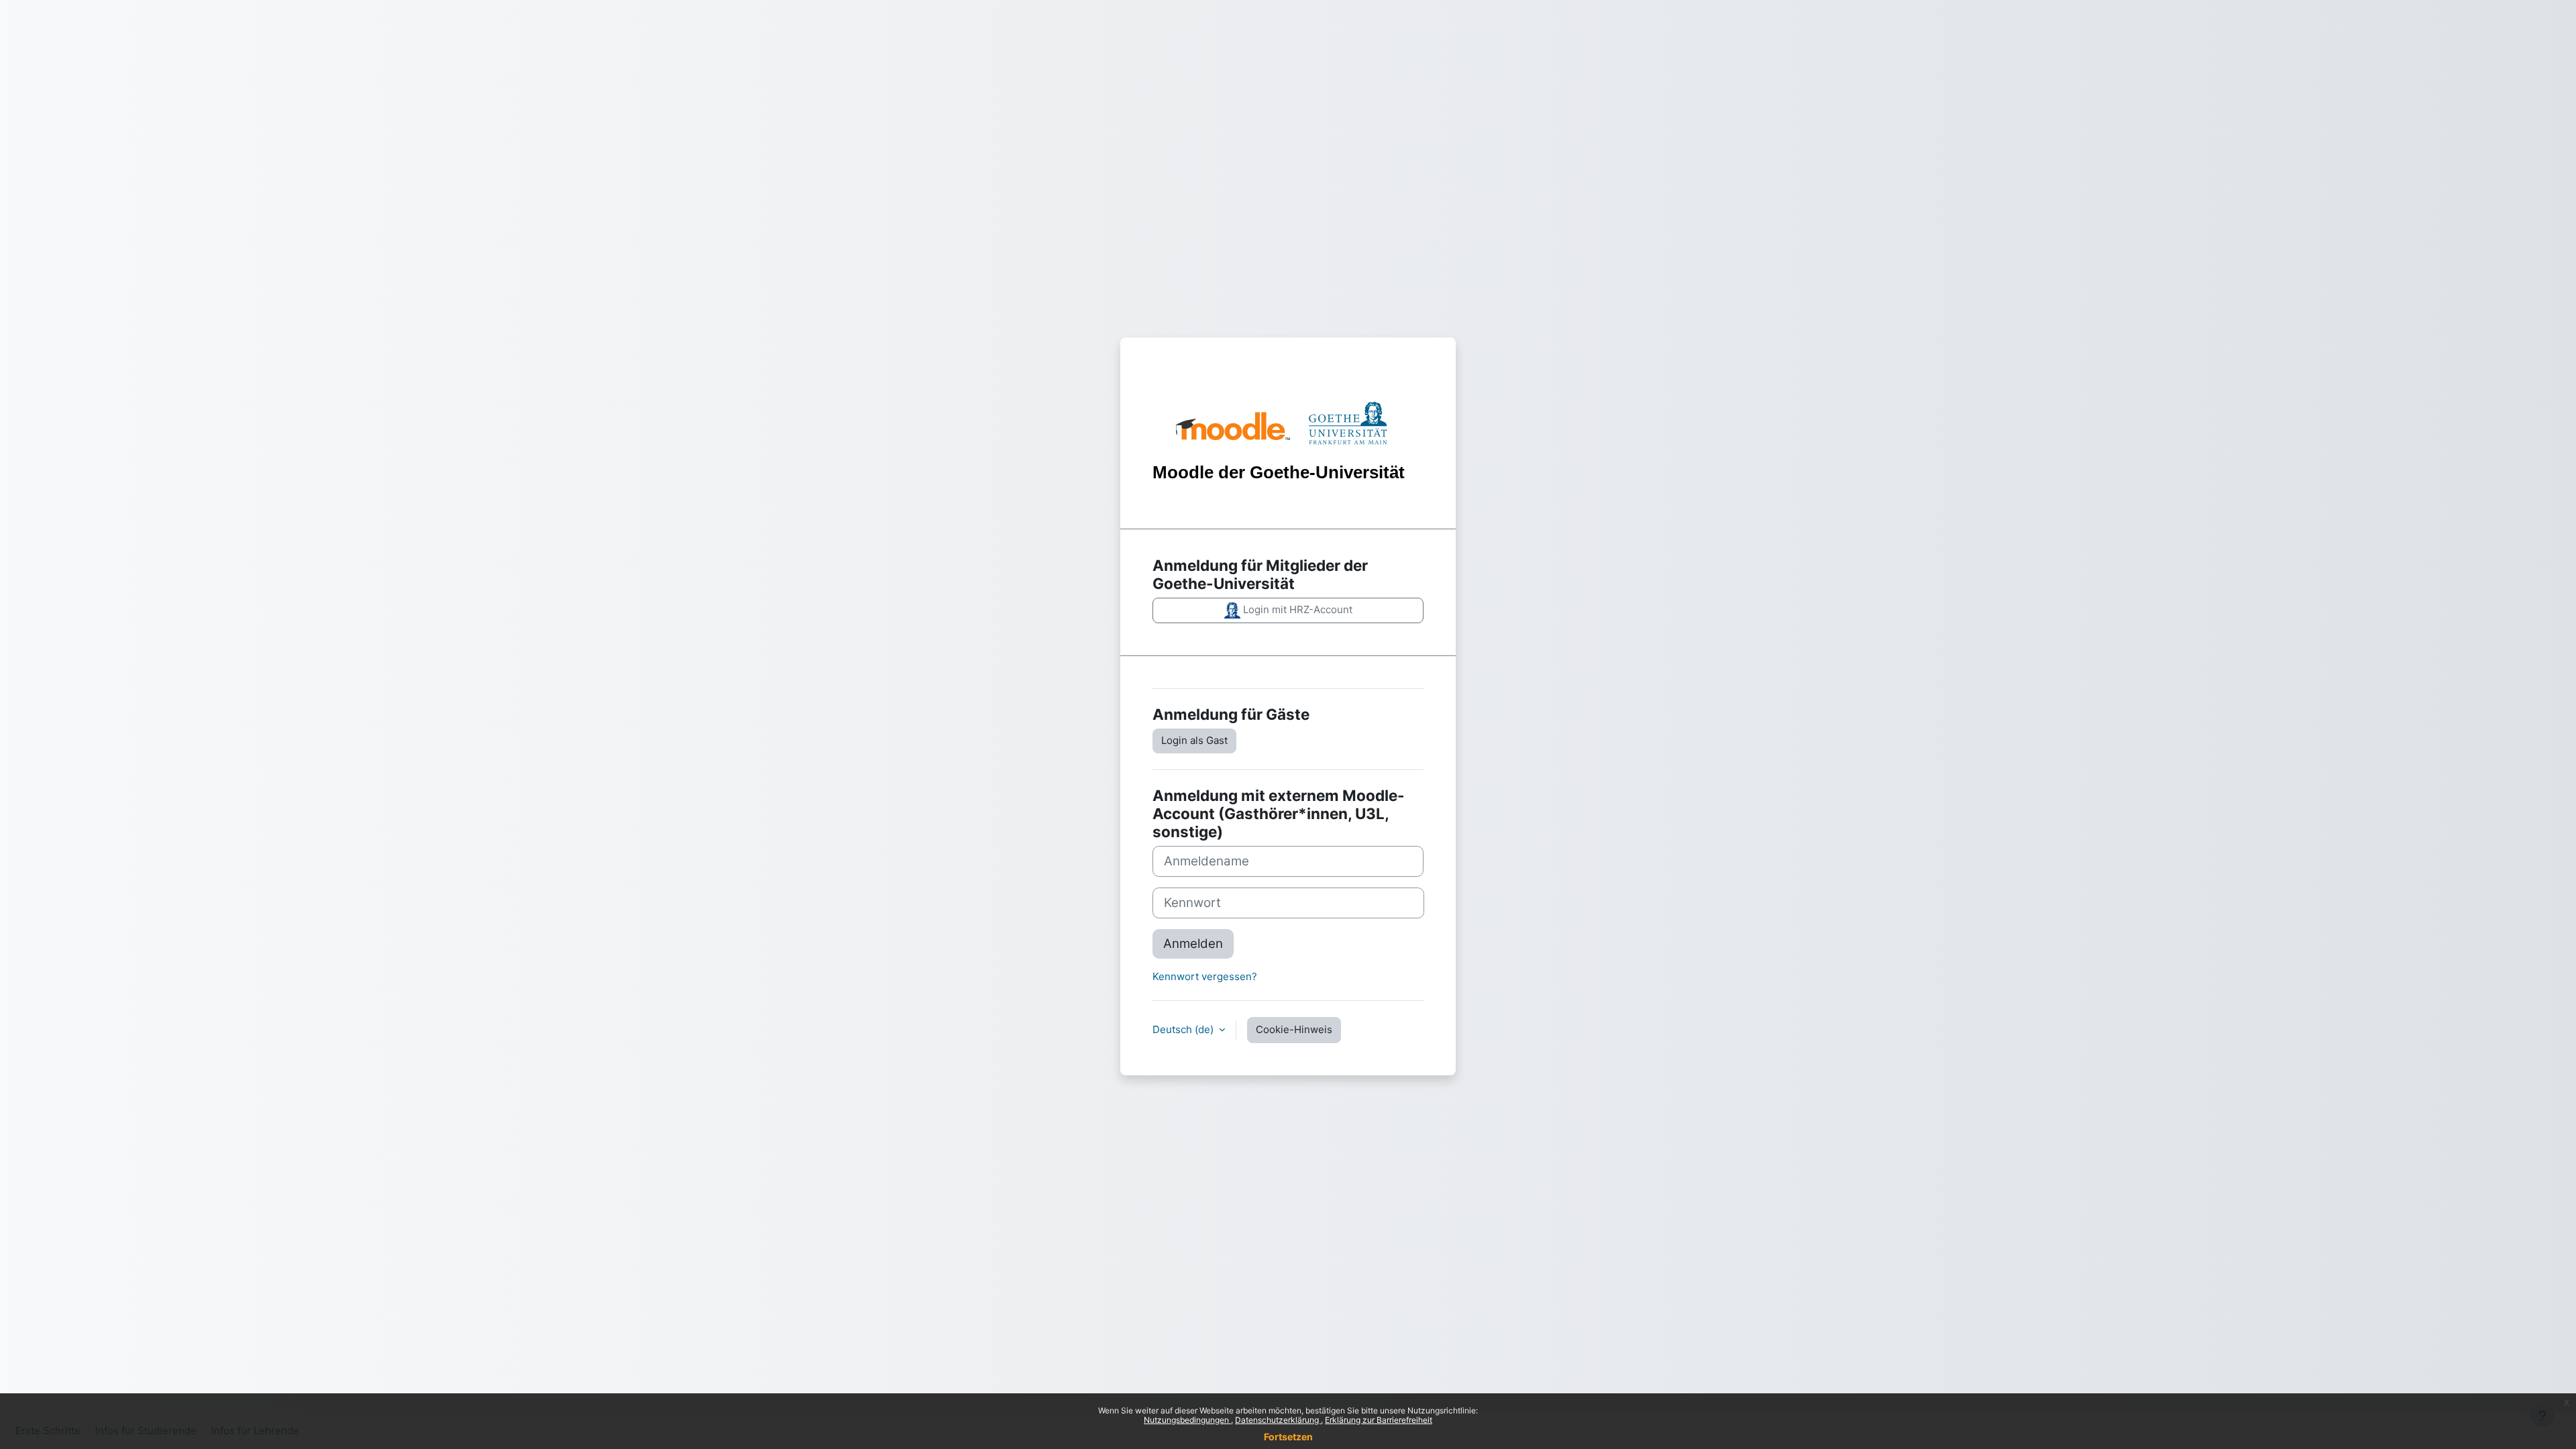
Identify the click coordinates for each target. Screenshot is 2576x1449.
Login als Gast (1194, 740)
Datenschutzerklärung (1278, 1420)
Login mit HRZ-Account (1296, 609)
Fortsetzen (1288, 1437)
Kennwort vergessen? (1205, 976)
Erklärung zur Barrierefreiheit (1379, 1420)
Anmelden (1193, 944)
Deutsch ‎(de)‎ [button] (1184, 1029)
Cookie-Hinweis (1294, 1029)
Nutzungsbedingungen (1187, 1420)
